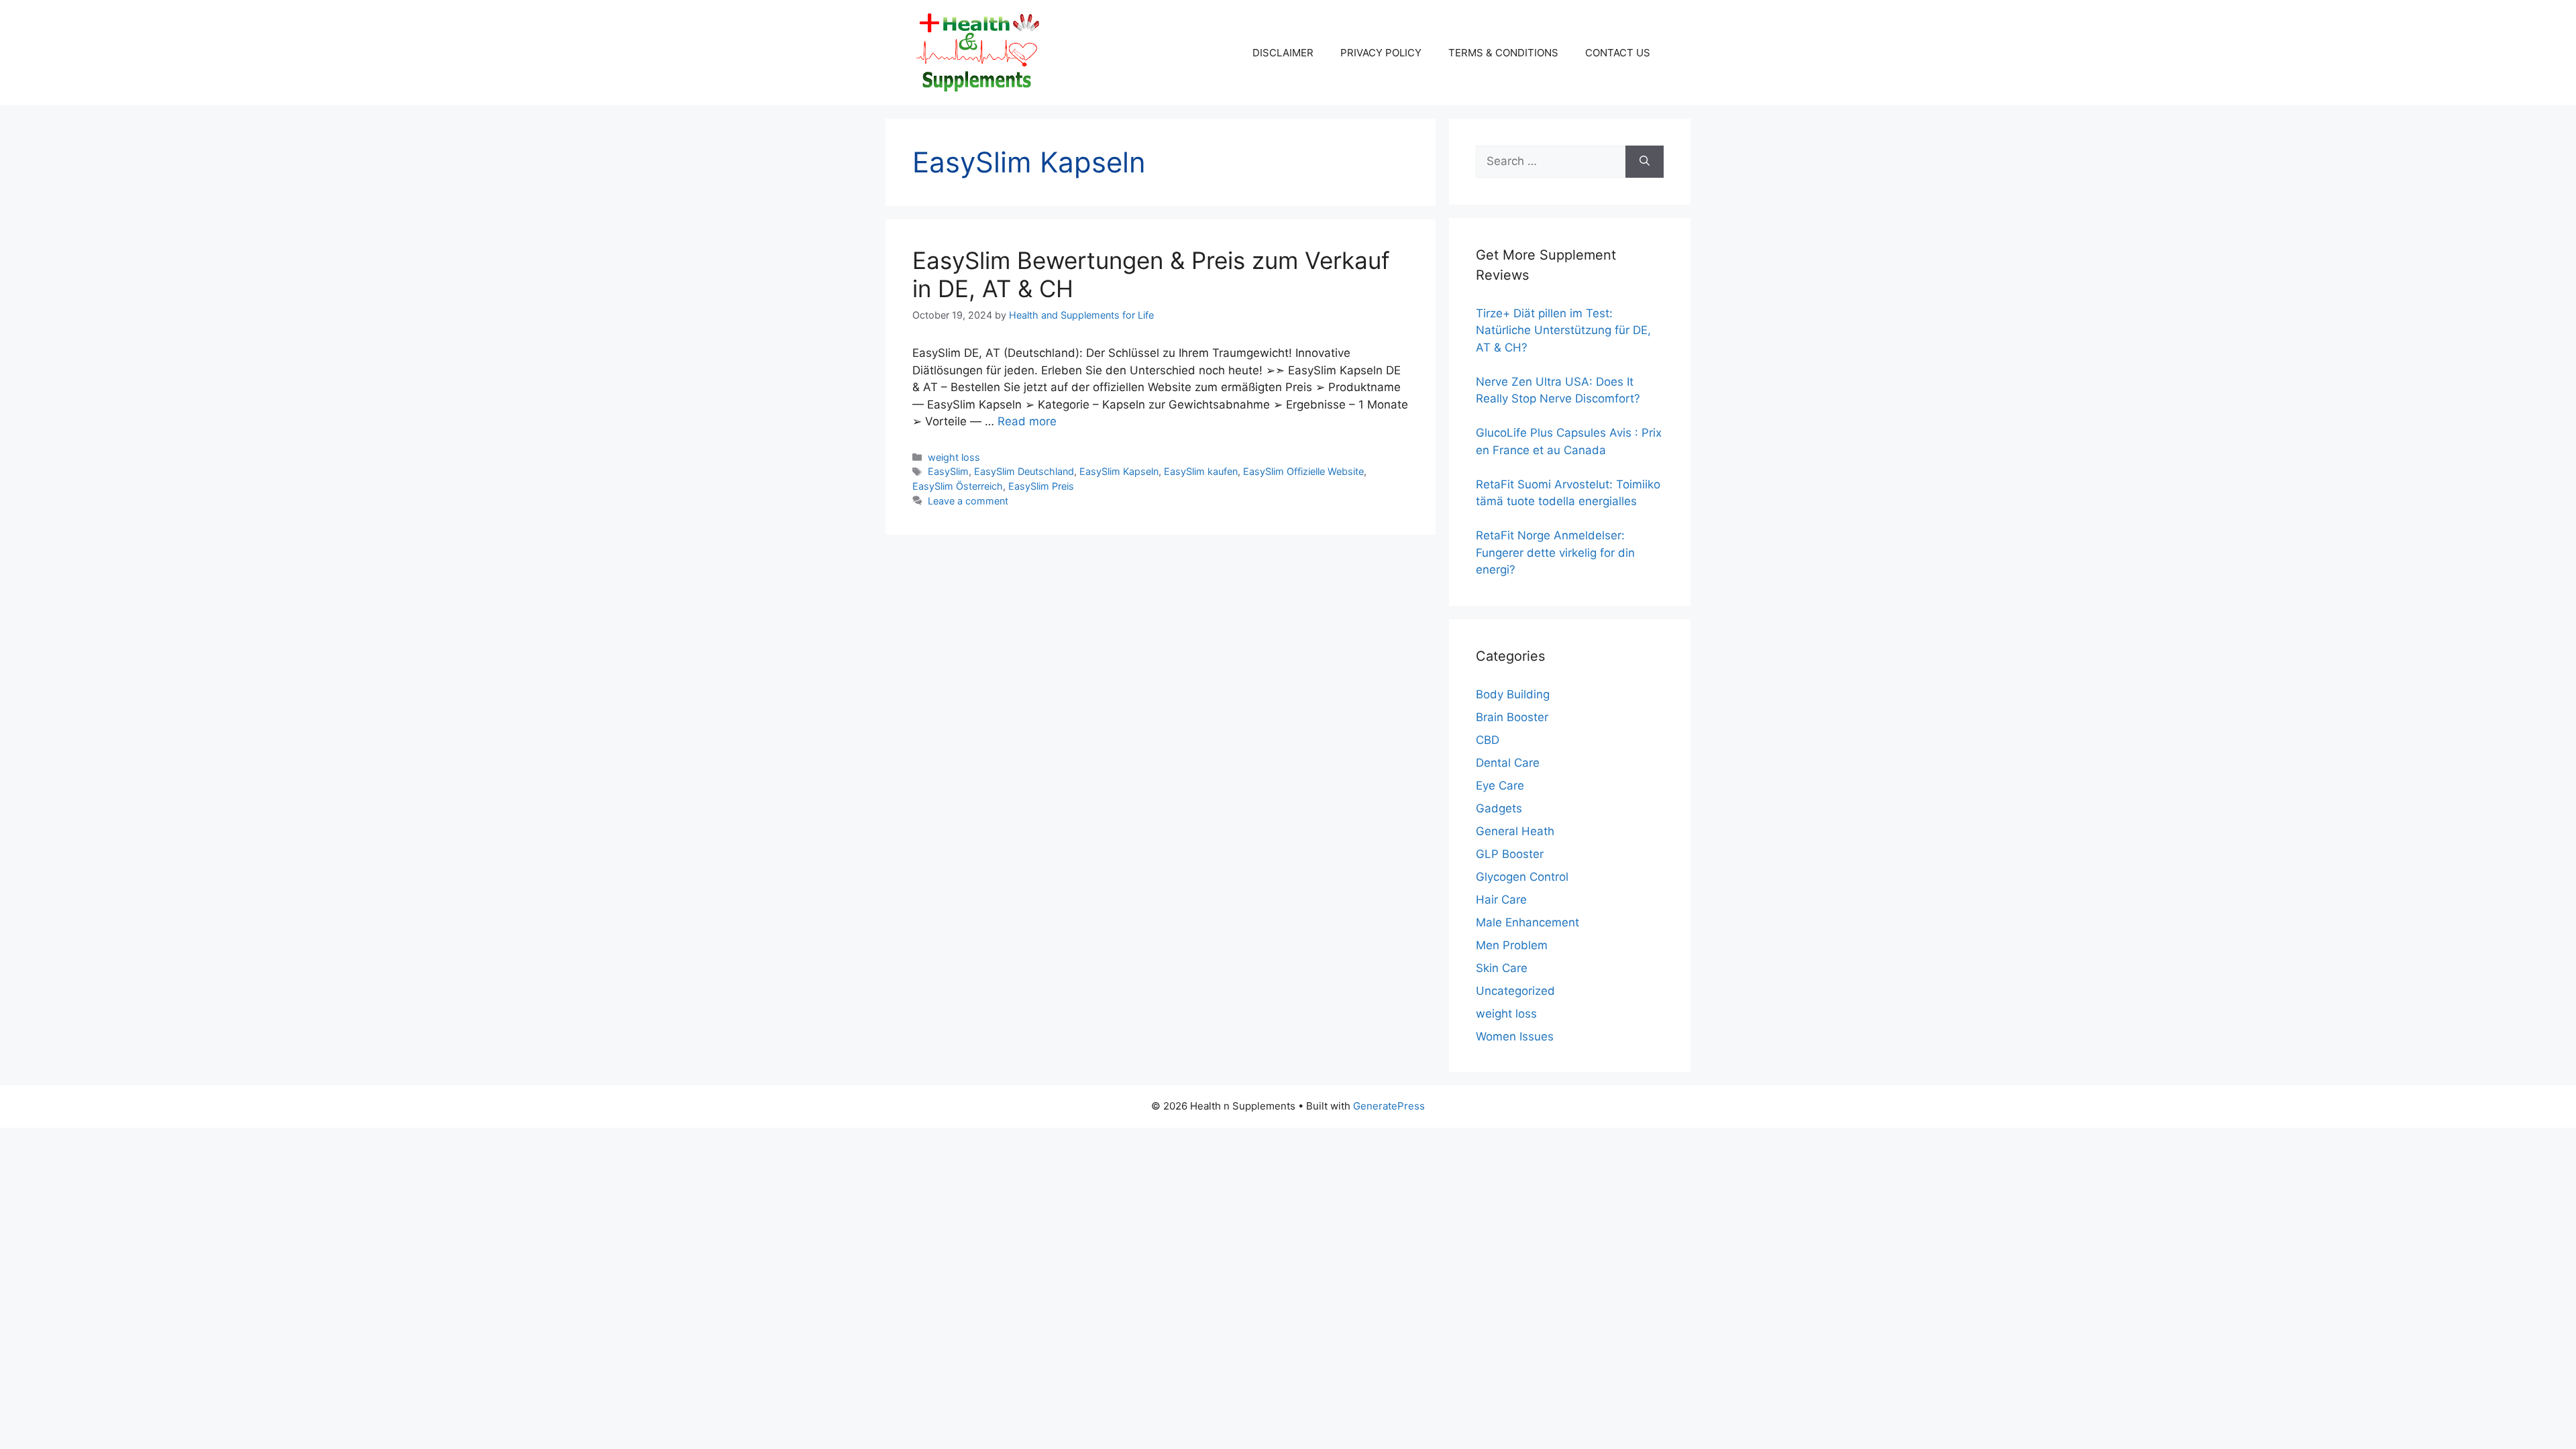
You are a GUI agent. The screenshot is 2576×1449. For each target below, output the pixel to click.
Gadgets (1499, 808)
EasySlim (948, 471)
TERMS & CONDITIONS (1503, 53)
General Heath (1515, 831)
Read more (1027, 421)
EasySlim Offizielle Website (1303, 471)
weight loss (954, 457)
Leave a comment (968, 501)
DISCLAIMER (1283, 53)
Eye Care (1500, 786)
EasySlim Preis (1041, 486)
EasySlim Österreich (958, 486)
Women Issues (1515, 1036)
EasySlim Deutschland (1024, 471)
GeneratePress (1389, 1106)
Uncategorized (1515, 991)
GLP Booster (1510, 854)
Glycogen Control (1522, 877)
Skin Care (1502, 968)
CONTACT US (1618, 53)
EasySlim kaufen (1201, 471)
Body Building (1513, 694)
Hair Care (1501, 900)
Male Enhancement (1527, 922)
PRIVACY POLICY (1381, 53)
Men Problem (1512, 945)
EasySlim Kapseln (1119, 471)
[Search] (1645, 162)
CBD (1488, 740)
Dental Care (1508, 763)
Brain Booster (1512, 717)
